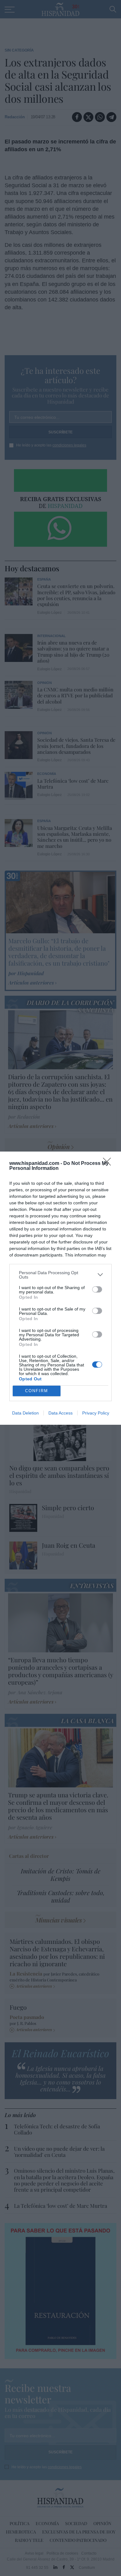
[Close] (109, 1164)
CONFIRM (37, 1391)
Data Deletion (25, 1413)
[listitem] (60, 1275)
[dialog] (60, 1288)
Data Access (60, 1413)
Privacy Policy (96, 1413)
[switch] (97, 1289)
